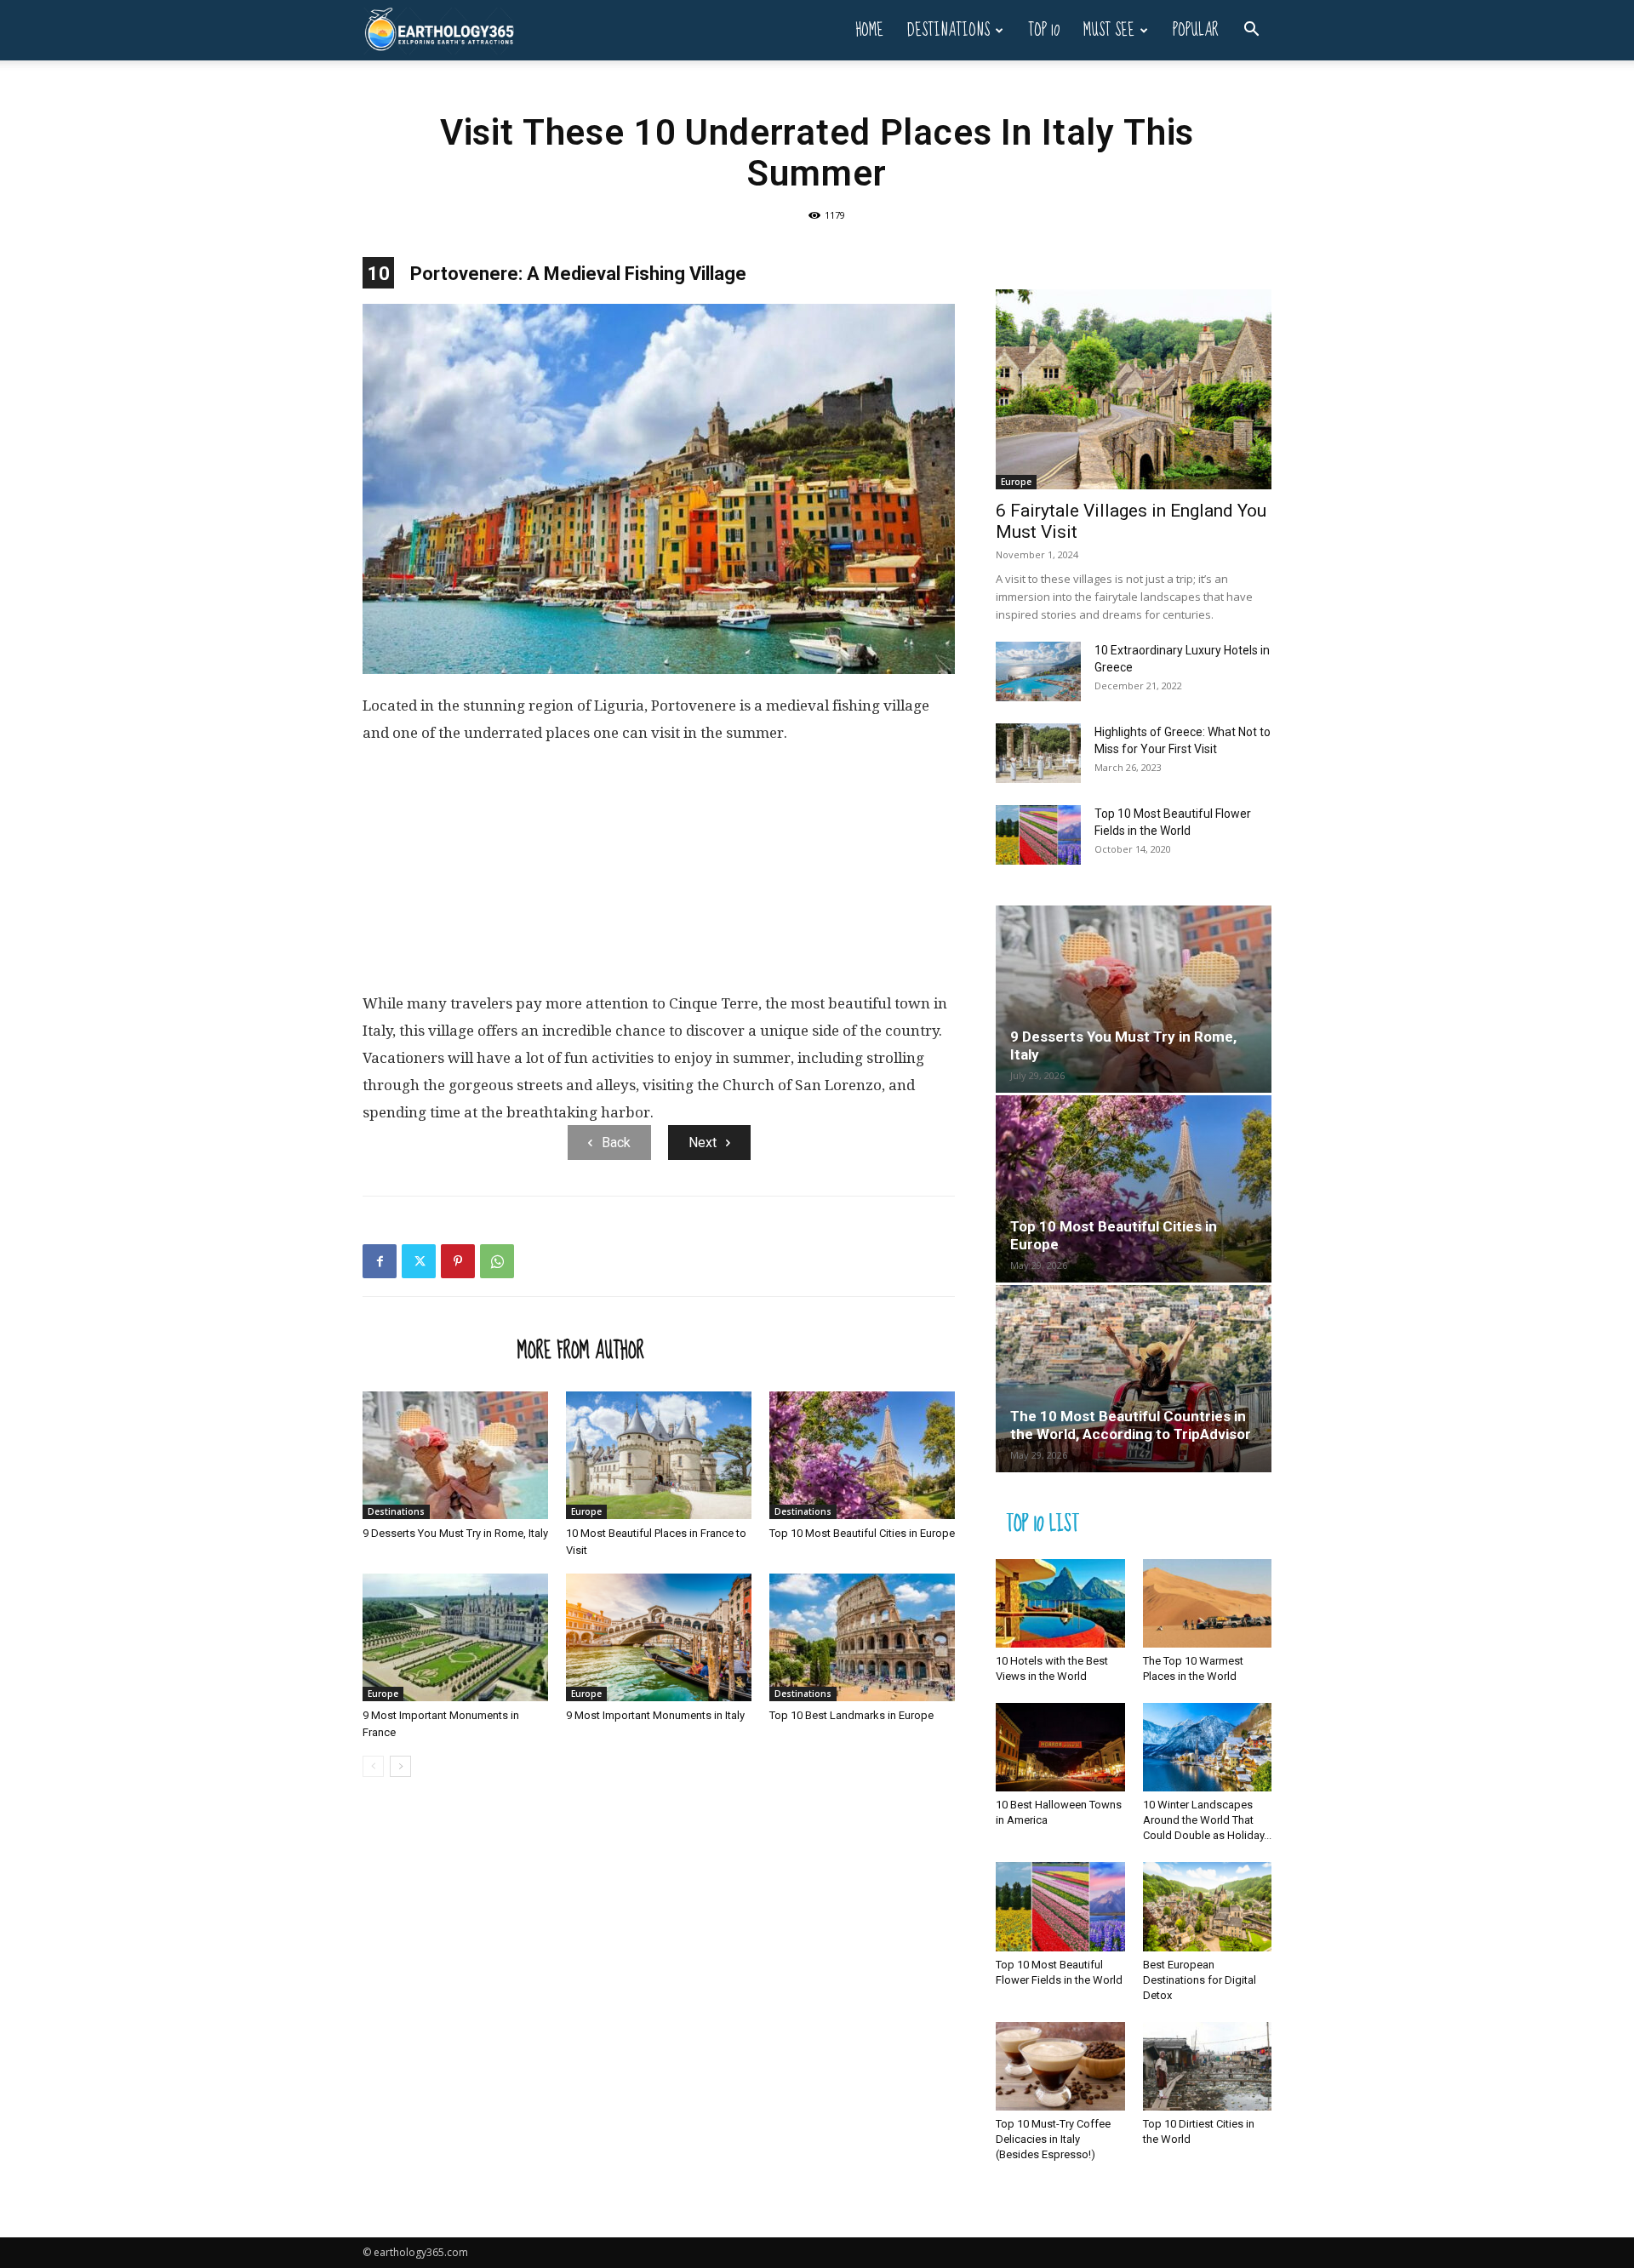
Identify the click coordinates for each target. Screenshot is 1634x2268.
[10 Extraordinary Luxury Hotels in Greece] (1038, 671)
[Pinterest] (458, 1261)
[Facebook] (380, 1261)
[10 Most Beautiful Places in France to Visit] (659, 1455)
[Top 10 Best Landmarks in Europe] (862, 1637)
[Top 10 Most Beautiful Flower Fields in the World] (1038, 835)
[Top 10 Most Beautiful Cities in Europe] (862, 1455)
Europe (586, 1511)
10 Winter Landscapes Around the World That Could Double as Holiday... (1207, 1820)
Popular (1196, 30)
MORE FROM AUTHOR (581, 1350)
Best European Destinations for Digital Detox (1200, 1980)
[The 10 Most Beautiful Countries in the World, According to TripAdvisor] (1134, 1379)
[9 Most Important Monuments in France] (455, 1637)
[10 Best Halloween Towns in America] (1060, 1747)
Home (869, 30)
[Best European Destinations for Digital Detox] (1208, 1906)
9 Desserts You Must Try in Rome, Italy (455, 1533)
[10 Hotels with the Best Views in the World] (1060, 1603)
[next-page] (400, 1766)
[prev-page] (373, 1766)
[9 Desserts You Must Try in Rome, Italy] (455, 1455)
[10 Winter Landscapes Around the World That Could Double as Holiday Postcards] (1208, 1747)
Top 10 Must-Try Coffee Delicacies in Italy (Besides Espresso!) (1053, 2139)
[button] (1251, 31)
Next (703, 1143)
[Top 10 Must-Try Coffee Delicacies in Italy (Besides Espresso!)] (1060, 2066)
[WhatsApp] (497, 1261)
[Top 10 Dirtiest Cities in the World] (1208, 2066)
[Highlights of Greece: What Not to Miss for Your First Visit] (1038, 753)
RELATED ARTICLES (435, 1350)
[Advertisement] (659, 875)
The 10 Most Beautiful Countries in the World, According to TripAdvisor (1131, 1425)
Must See (1109, 30)
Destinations (948, 30)
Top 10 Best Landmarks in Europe (851, 1715)
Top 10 (1044, 30)
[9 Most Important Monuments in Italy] (659, 1637)
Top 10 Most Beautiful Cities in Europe (862, 1533)
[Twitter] (419, 1261)
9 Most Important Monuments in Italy (655, 1715)
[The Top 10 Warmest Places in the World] (1208, 1603)
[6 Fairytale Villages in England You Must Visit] (1134, 389)
